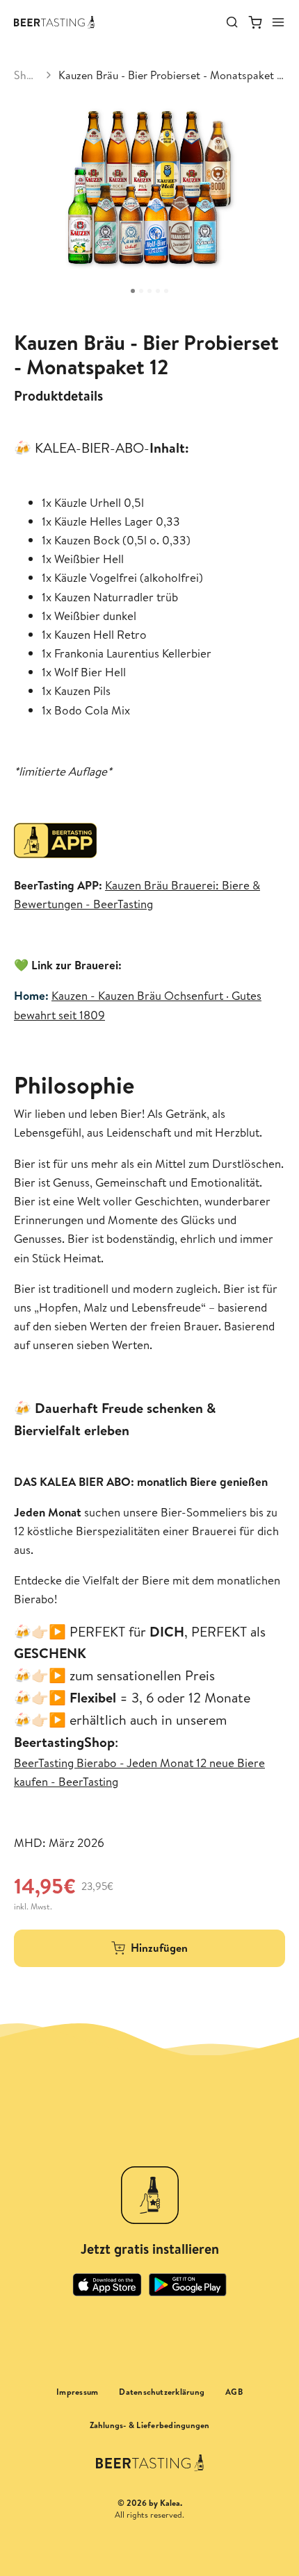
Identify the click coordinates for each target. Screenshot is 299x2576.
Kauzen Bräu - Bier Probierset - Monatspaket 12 (172, 75)
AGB (234, 2392)
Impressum (77, 2392)
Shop (26, 75)
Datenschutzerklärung (162, 2392)
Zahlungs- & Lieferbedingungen (150, 2425)
